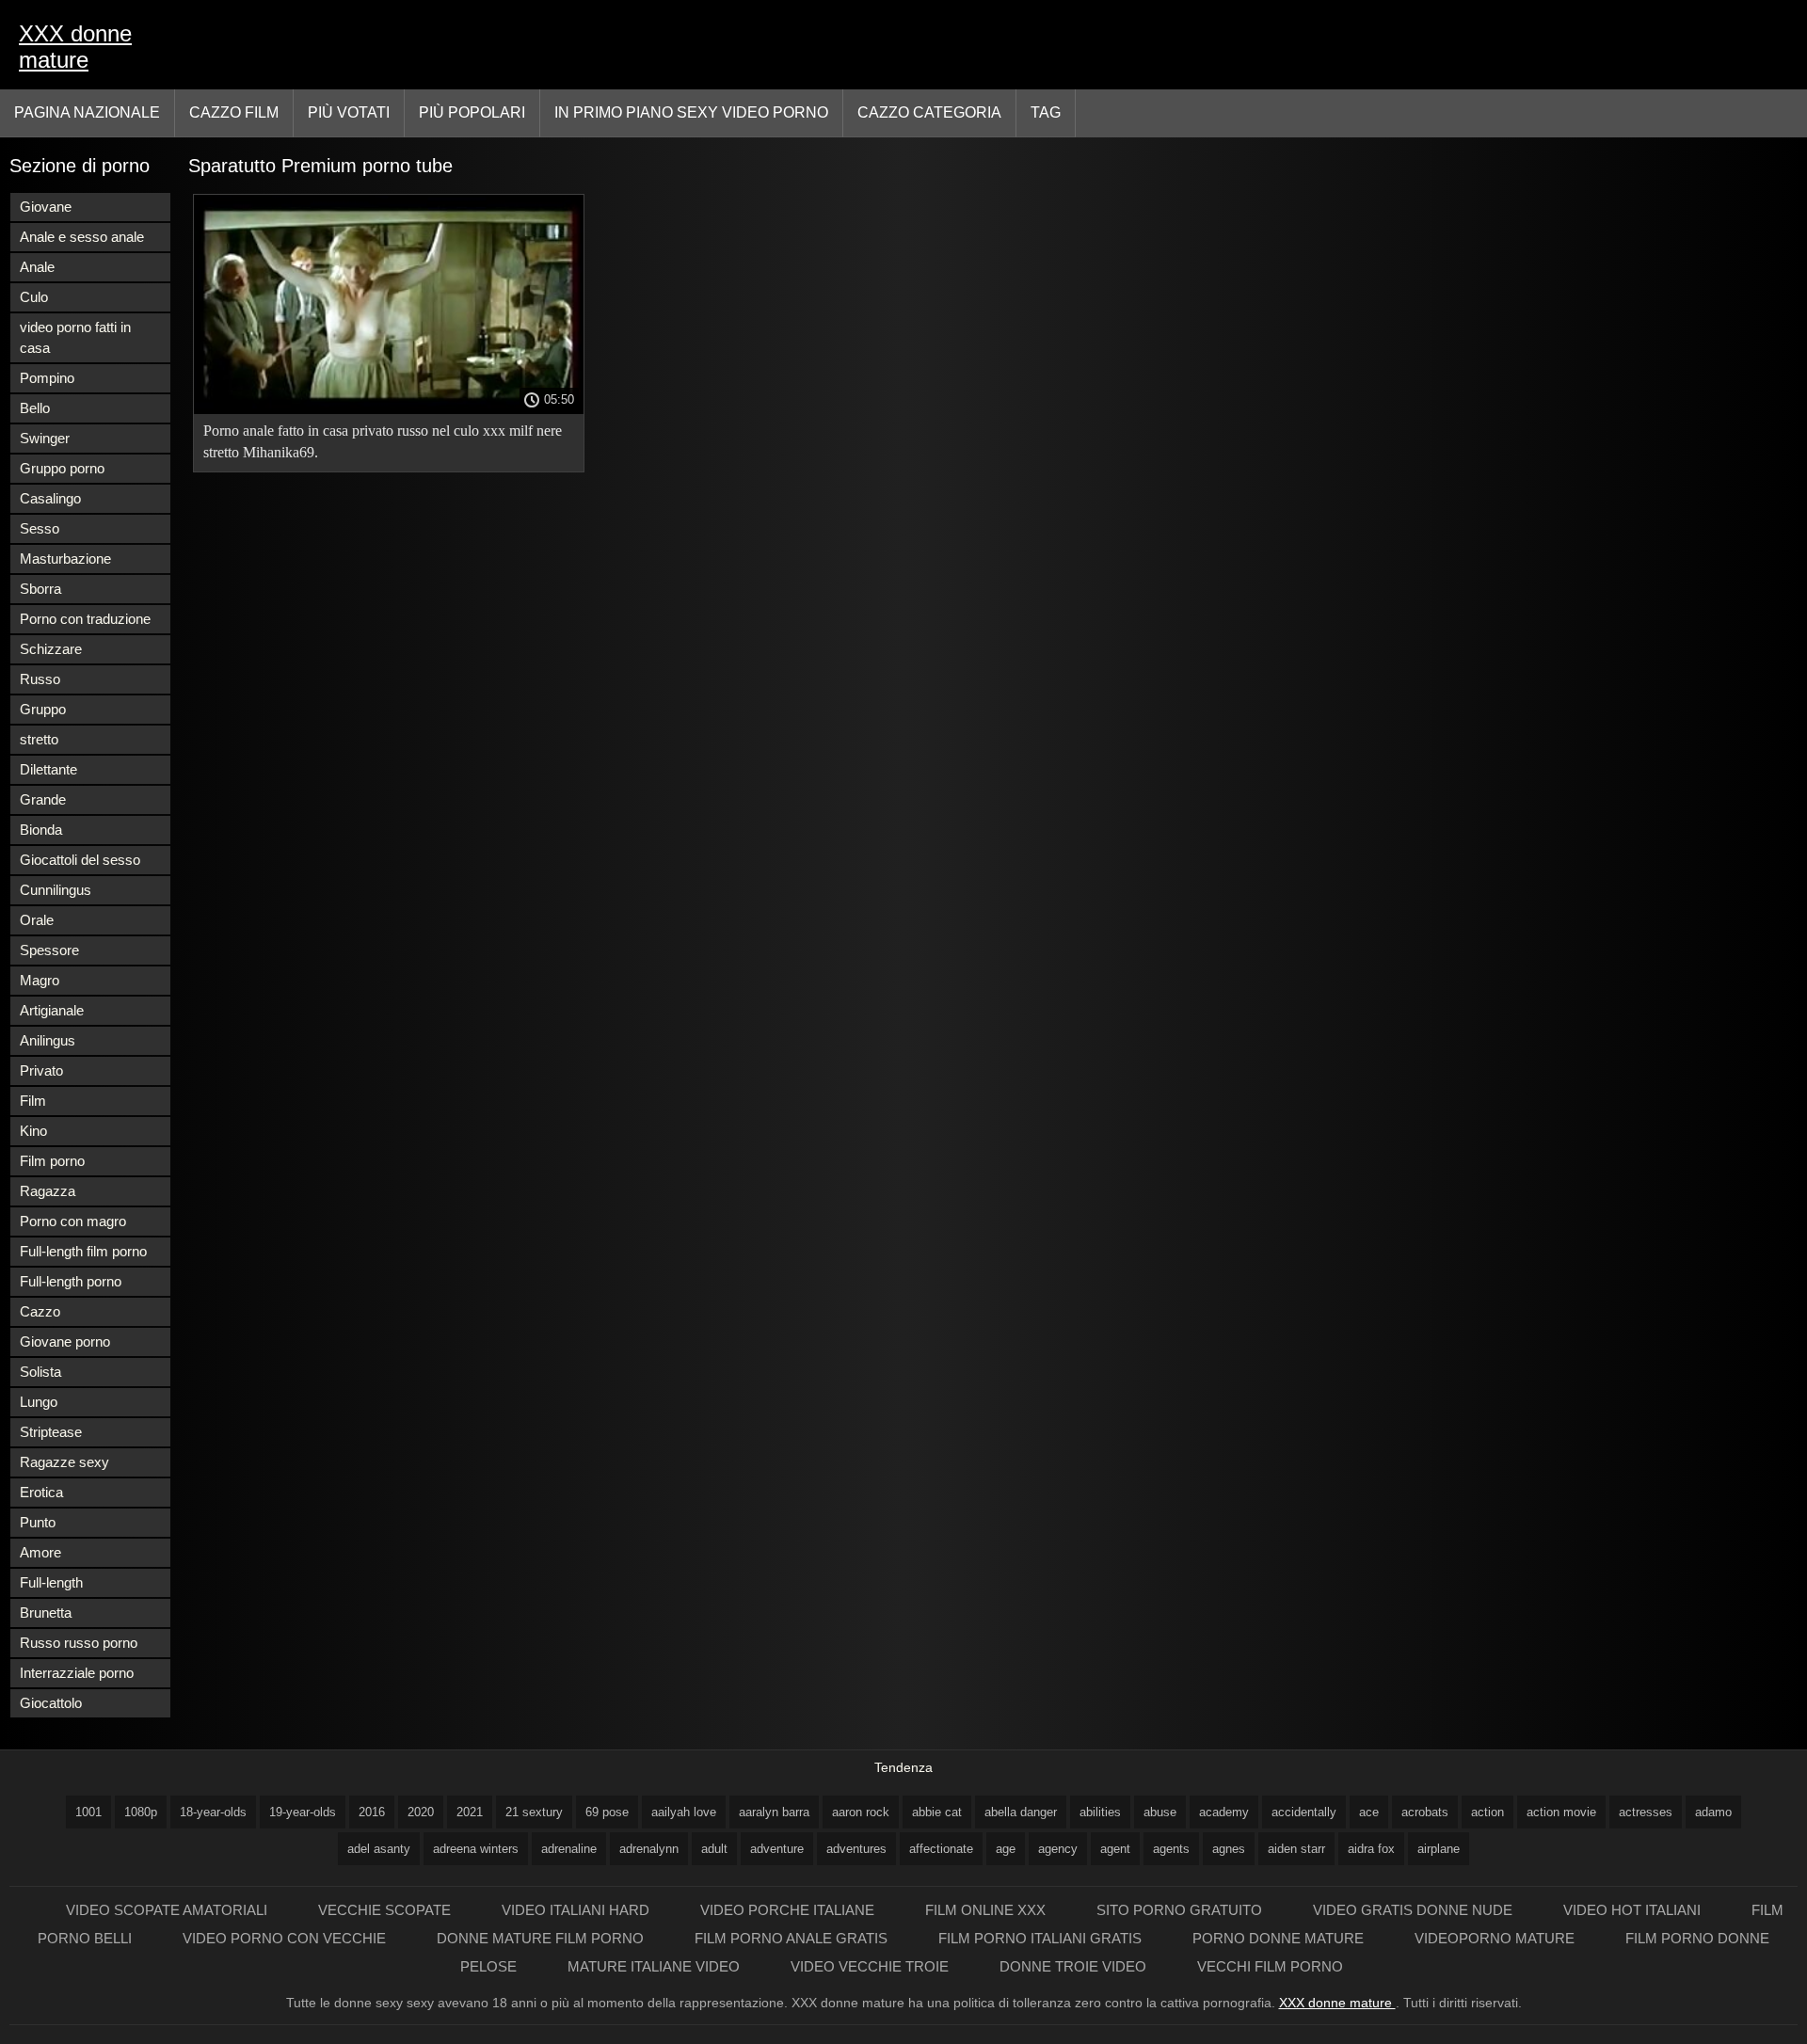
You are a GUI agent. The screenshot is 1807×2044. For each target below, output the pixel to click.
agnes (1229, 1849)
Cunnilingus (56, 890)
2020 (421, 1812)
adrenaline (569, 1849)
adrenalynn (649, 1849)
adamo (1713, 1812)
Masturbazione (65, 559)
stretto (39, 739)
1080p (141, 1812)
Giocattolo (51, 1703)
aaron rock (861, 1812)
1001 (88, 1812)
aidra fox (1371, 1849)
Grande (43, 799)
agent (1115, 1849)
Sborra (40, 589)
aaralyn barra (774, 1812)
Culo (34, 297)
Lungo (39, 1402)
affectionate (941, 1849)
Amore (40, 1552)
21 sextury (534, 1812)
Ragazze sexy (64, 1462)
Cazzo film (234, 112)
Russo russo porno (79, 1643)
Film (33, 1101)
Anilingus (48, 1040)
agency (1058, 1849)
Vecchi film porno (1270, 1966)
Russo (40, 679)
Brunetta (46, 1613)
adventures (856, 1849)
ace (1369, 1812)
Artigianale (52, 1010)
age (1006, 1849)
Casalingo (50, 498)
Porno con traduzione (85, 619)
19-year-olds (303, 1812)
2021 (470, 1812)
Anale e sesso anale (82, 237)
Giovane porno (65, 1341)
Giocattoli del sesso (80, 860)
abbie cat (937, 1812)
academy (1224, 1812)
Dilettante (48, 769)
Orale (37, 920)
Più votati (349, 112)
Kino (33, 1131)
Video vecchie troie (872, 1966)
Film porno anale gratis (793, 1938)
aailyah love (684, 1812)
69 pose (607, 1812)
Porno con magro (73, 1221)
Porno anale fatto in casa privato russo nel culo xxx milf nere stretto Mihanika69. (383, 441)
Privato (41, 1070)
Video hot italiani (1634, 1910)
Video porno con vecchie (286, 1938)
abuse (1160, 1812)
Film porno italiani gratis (1042, 1938)
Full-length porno (71, 1281)
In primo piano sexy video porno (691, 112)
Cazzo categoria (929, 112)
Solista (40, 1372)
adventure (777, 1849)
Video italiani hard (577, 1910)
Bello (35, 408)
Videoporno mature (1496, 1938)
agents (1171, 1849)
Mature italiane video (656, 1966)
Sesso (40, 528)
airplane (1439, 1849)
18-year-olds (213, 1812)
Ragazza (48, 1191)
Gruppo (43, 709)
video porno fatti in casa (75, 337)
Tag (1046, 112)
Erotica (41, 1492)
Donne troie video (1075, 1966)
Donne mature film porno (542, 1938)
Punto (38, 1522)
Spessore (49, 950)
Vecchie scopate (386, 1910)
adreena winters (476, 1849)
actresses (1646, 1812)
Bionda (41, 830)
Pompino (47, 378)
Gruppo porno (62, 468)
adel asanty (379, 1849)
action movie (1561, 1812)
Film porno (52, 1161)
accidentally (1304, 1812)
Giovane (46, 207)
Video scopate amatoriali (168, 1910)
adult (714, 1849)
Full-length (51, 1582)
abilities (1100, 1812)
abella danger (1021, 1812)
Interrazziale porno (77, 1673)
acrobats (1425, 1812)
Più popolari (472, 112)
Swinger (45, 438)
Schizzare (51, 649)
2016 (372, 1812)
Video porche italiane (789, 1910)
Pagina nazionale (87, 112)
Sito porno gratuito (1181, 1910)
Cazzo (40, 1311)
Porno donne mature (1280, 1938)
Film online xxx (987, 1910)
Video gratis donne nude (1415, 1910)
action (1487, 1812)
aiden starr (1296, 1849)
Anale (37, 267)
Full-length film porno (83, 1251)
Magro (40, 980)
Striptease (51, 1432)
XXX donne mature (75, 47)
